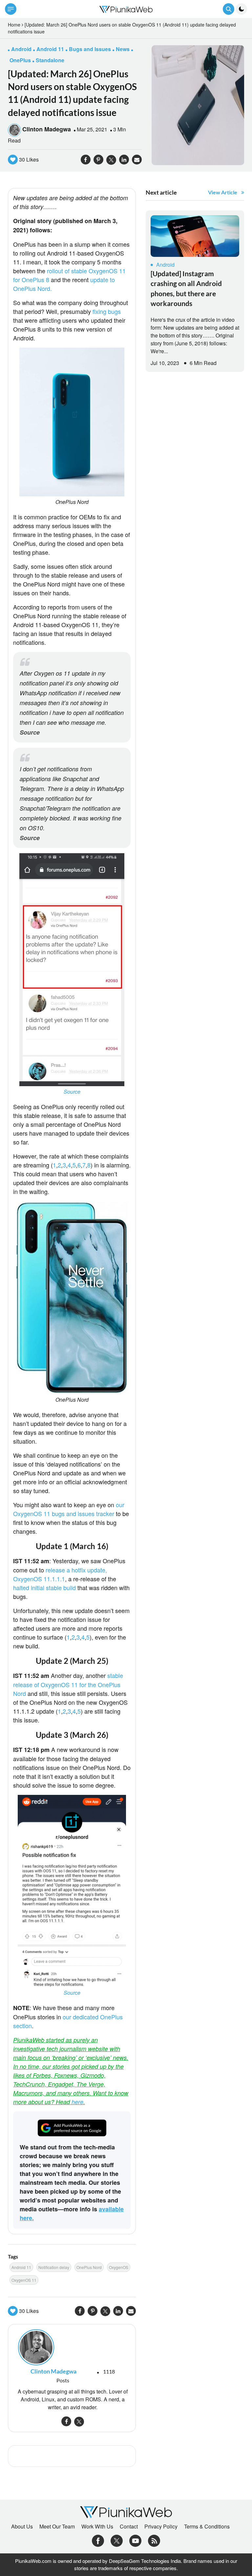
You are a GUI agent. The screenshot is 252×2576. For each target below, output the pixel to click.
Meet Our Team (57, 2527)
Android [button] (21, 49)
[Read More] (195, 236)
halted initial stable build (44, 1587)
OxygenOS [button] (119, 2267)
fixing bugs (107, 311)
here (77, 2102)
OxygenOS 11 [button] (24, 2280)
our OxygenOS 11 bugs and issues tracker (69, 1509)
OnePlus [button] (20, 60)
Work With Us (97, 2527)
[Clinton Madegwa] (72, 2347)
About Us (22, 2527)
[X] (117, 2540)
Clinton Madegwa (47, 129)
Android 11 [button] (50, 49)
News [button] (123, 49)
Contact (129, 2527)
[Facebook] (98, 2540)
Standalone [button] (50, 60)
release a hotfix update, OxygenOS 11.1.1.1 (60, 1574)
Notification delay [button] (54, 2267)
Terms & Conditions (207, 2527)
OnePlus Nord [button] (89, 2267)
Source (30, 732)
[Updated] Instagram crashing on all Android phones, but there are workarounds (186, 288)
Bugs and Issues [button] (90, 49)
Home (14, 25)
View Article (223, 192)
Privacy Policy (161, 2527)
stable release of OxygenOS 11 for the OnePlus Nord (68, 1684)
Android (165, 265)
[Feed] (154, 2540)
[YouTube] (135, 2540)
